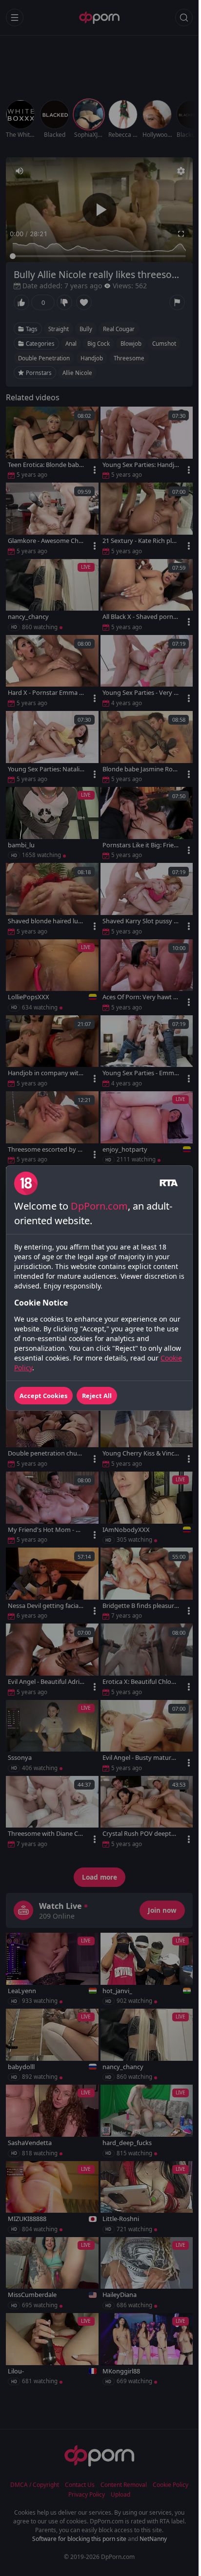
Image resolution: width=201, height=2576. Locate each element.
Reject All (97, 1396)
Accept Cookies (43, 1396)
